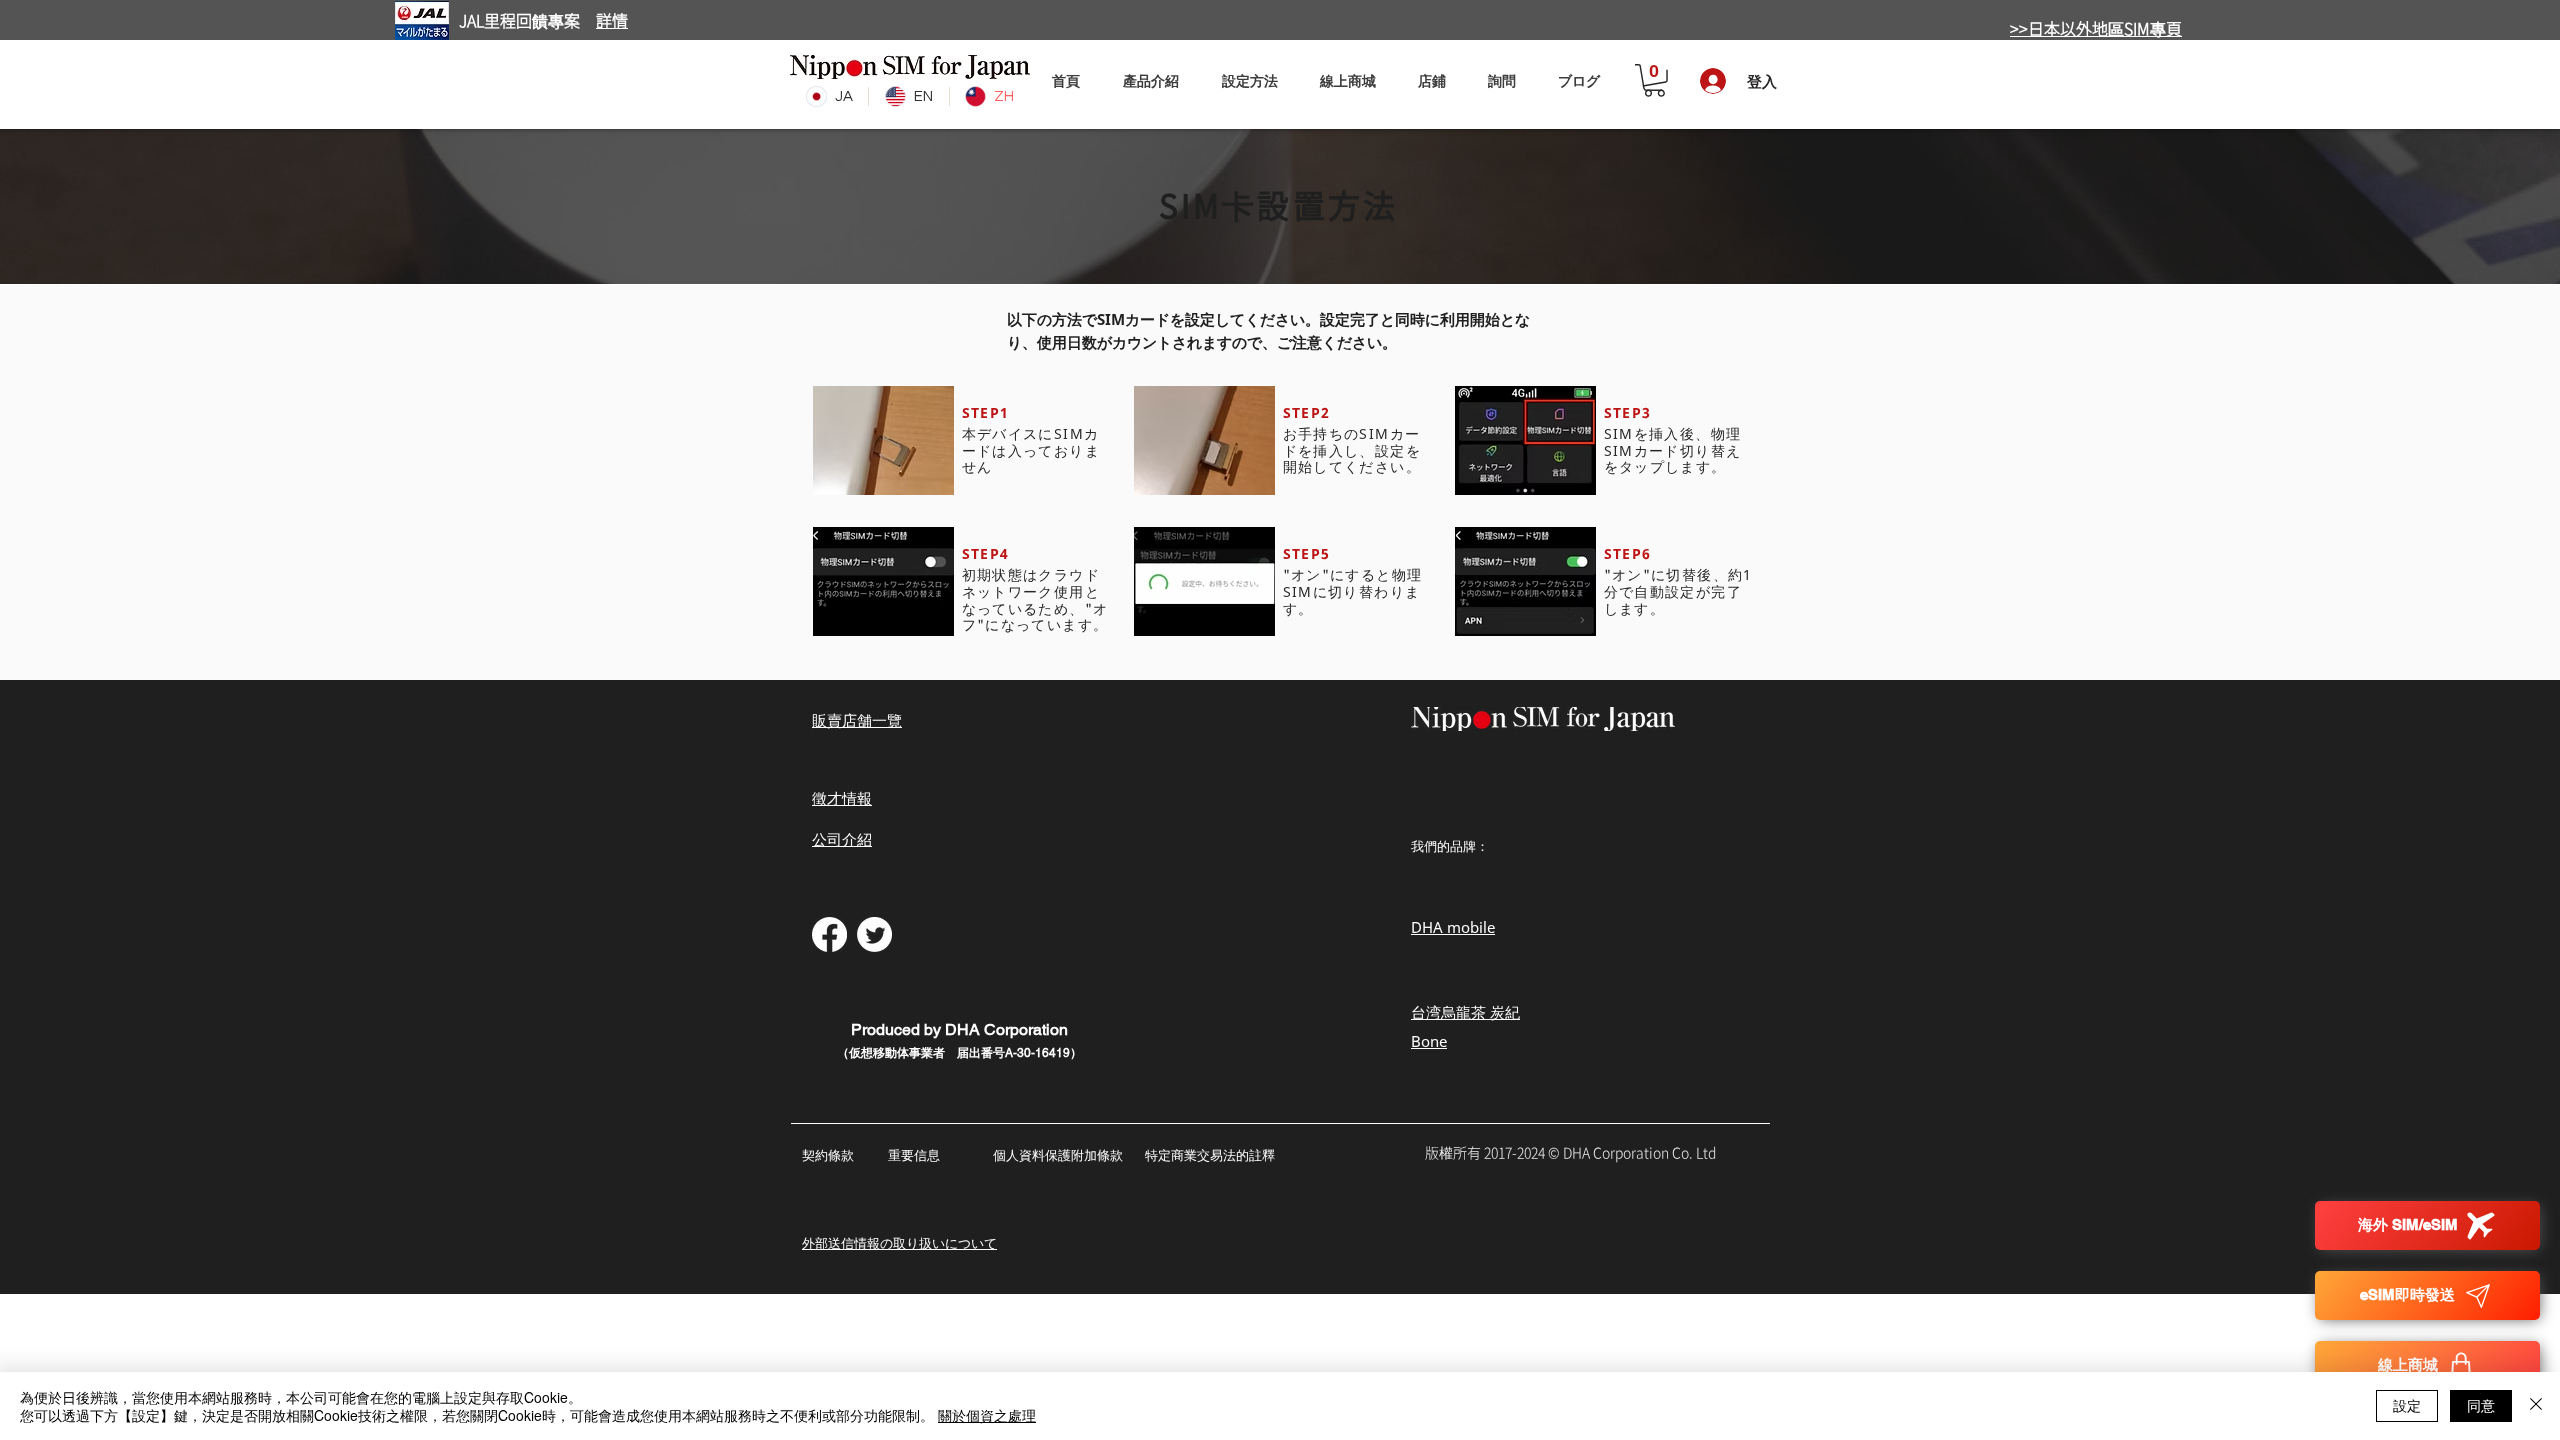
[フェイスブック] (829, 934)
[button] (1249, 80)
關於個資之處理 (987, 1415)
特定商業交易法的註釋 (1210, 1155)
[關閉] (2536, 1406)
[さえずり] (874, 934)
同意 (2481, 1405)
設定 (2407, 1405)
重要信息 (915, 1155)
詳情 (612, 21)
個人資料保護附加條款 (1058, 1155)
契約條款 (828, 1155)
